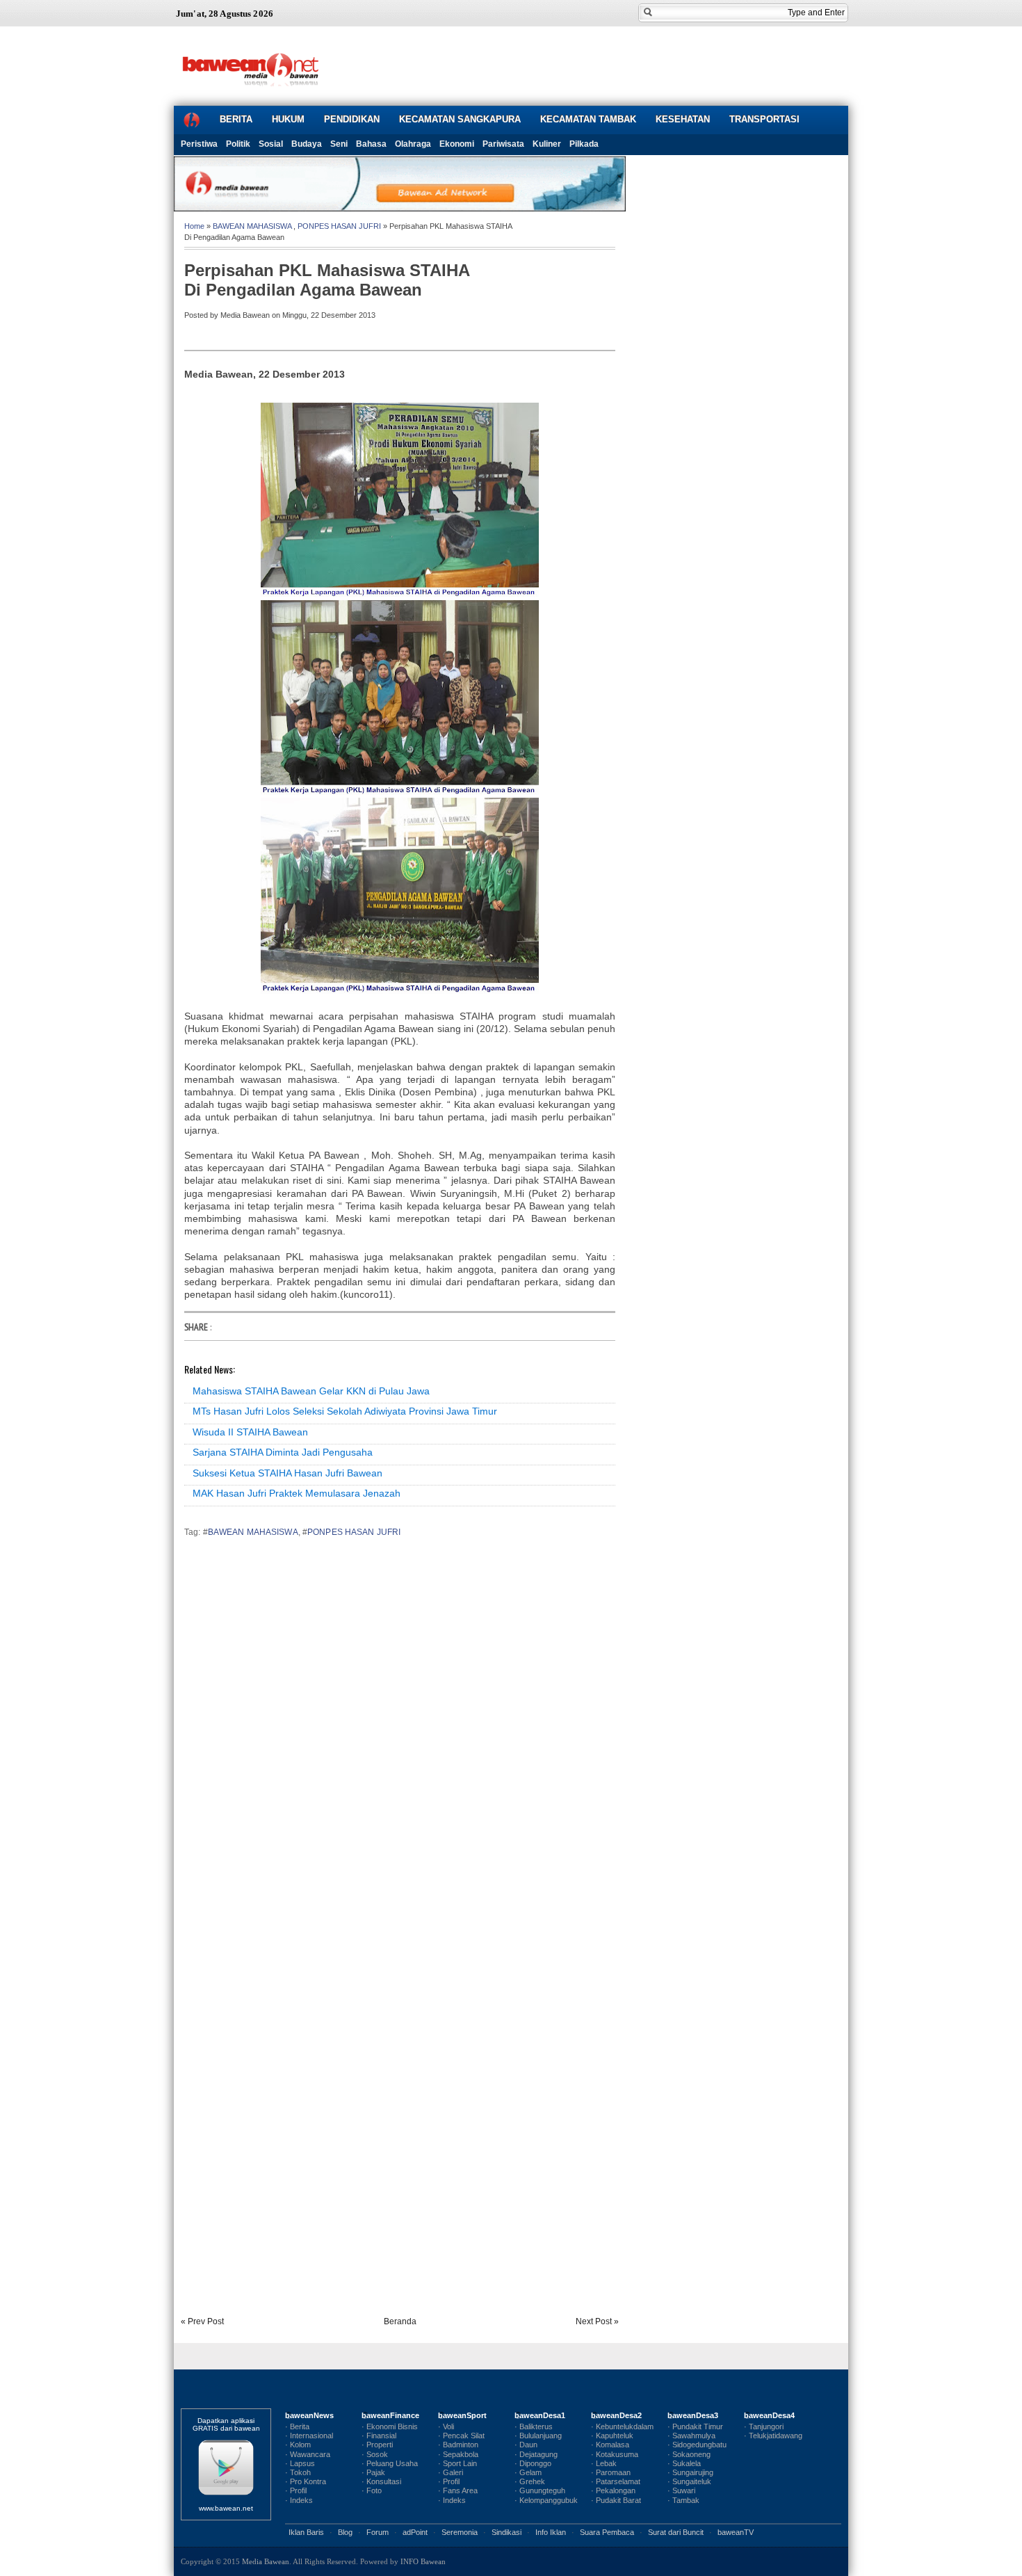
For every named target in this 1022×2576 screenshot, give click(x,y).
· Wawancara (308, 2454)
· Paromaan (611, 2472)
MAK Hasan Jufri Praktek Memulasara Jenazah (297, 1493)
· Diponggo (533, 2463)
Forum (378, 2532)
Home (194, 226)
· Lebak (604, 2463)
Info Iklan (551, 2532)
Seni (339, 144)
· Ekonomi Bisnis (390, 2426)
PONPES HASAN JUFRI (339, 226)
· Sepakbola (458, 2454)
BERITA (236, 119)
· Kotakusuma (615, 2454)
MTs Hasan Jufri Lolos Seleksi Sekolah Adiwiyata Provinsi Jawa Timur (345, 1411)
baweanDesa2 (616, 2415)
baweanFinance (390, 2415)
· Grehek (530, 2481)
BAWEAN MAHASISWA (252, 226)
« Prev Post (202, 2321)
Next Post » (597, 2321)
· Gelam (528, 2472)
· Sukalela (684, 2463)
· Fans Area (458, 2490)
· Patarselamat (616, 2481)
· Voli (446, 2426)
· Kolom (298, 2445)
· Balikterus (534, 2426)
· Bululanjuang (538, 2436)
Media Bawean (266, 2561)
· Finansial (379, 2436)
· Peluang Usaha (390, 2463)
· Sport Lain (457, 2463)
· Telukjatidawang (773, 2436)
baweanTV (736, 2532)
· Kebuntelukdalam (622, 2426)
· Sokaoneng (689, 2454)
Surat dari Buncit (676, 2532)
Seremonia (460, 2532)
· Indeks (299, 2500)
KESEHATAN (683, 119)
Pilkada (584, 144)
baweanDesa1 (540, 2415)
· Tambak (683, 2500)
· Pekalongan (613, 2490)
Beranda (400, 2321)
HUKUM (288, 119)
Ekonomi (457, 144)
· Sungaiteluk (689, 2481)
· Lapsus (300, 2463)
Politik (238, 144)
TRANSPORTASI (764, 119)
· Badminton (458, 2445)
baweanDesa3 (693, 2415)
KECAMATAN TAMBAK (588, 119)
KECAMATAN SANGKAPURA (460, 119)
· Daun (526, 2445)
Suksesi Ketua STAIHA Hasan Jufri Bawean (287, 1473)
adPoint (415, 2532)
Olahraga (413, 144)
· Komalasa (610, 2445)
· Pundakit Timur (695, 2426)
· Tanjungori (764, 2426)
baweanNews (309, 2415)
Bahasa (371, 144)
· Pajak (373, 2472)
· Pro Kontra (306, 2481)
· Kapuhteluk (612, 2436)
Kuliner (547, 144)
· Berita (297, 2426)
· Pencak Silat (461, 2436)
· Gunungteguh (540, 2490)
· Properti (377, 2445)
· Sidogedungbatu (697, 2445)
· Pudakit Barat (616, 2500)
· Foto (372, 2490)
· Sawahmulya (691, 2436)
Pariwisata (503, 144)
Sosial (271, 144)
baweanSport (462, 2415)
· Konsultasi (381, 2481)
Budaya (307, 144)
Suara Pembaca (607, 2532)
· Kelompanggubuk (546, 2500)
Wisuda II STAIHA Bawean (250, 1432)
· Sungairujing (690, 2472)
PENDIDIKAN (352, 119)
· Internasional (309, 2436)
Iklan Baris (306, 2532)
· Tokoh (298, 2472)
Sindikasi (506, 2532)
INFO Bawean (423, 2561)
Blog (345, 2532)
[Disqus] (400, 1742)
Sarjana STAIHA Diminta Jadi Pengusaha (283, 1452)
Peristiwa (199, 144)
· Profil (296, 2490)
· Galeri (451, 2472)
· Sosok (375, 2454)
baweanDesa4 (769, 2415)
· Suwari (681, 2490)
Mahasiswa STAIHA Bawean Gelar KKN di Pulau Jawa (311, 1391)
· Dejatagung (536, 2454)
